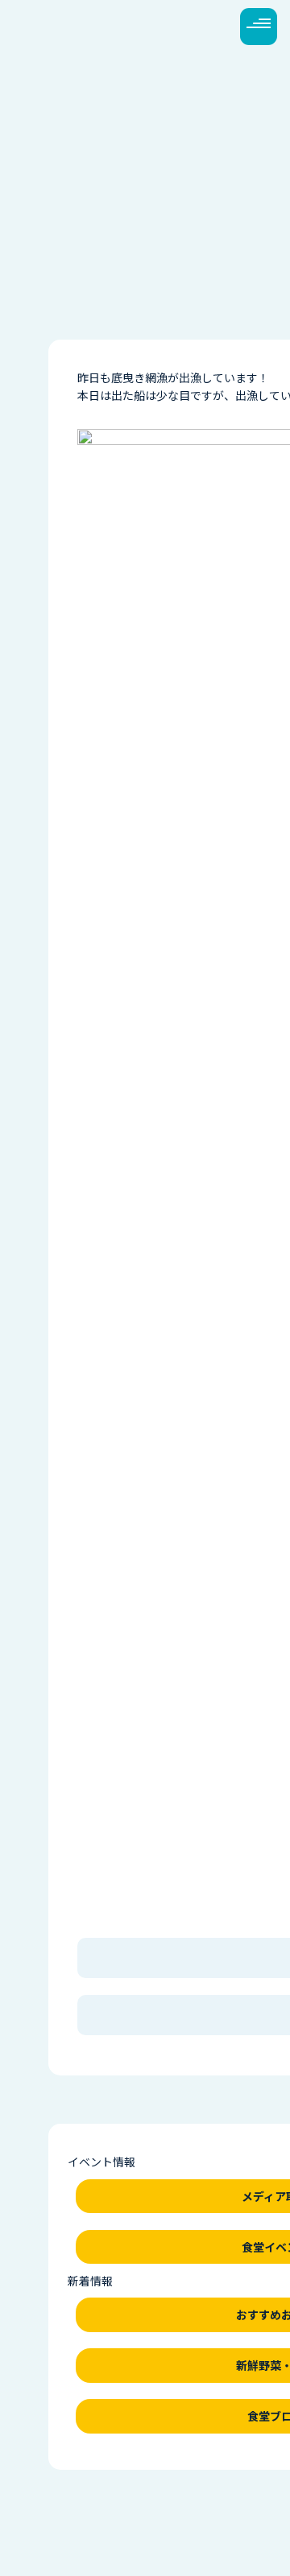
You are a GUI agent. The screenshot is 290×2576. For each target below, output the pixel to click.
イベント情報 (101, 2162)
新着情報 (90, 2281)
